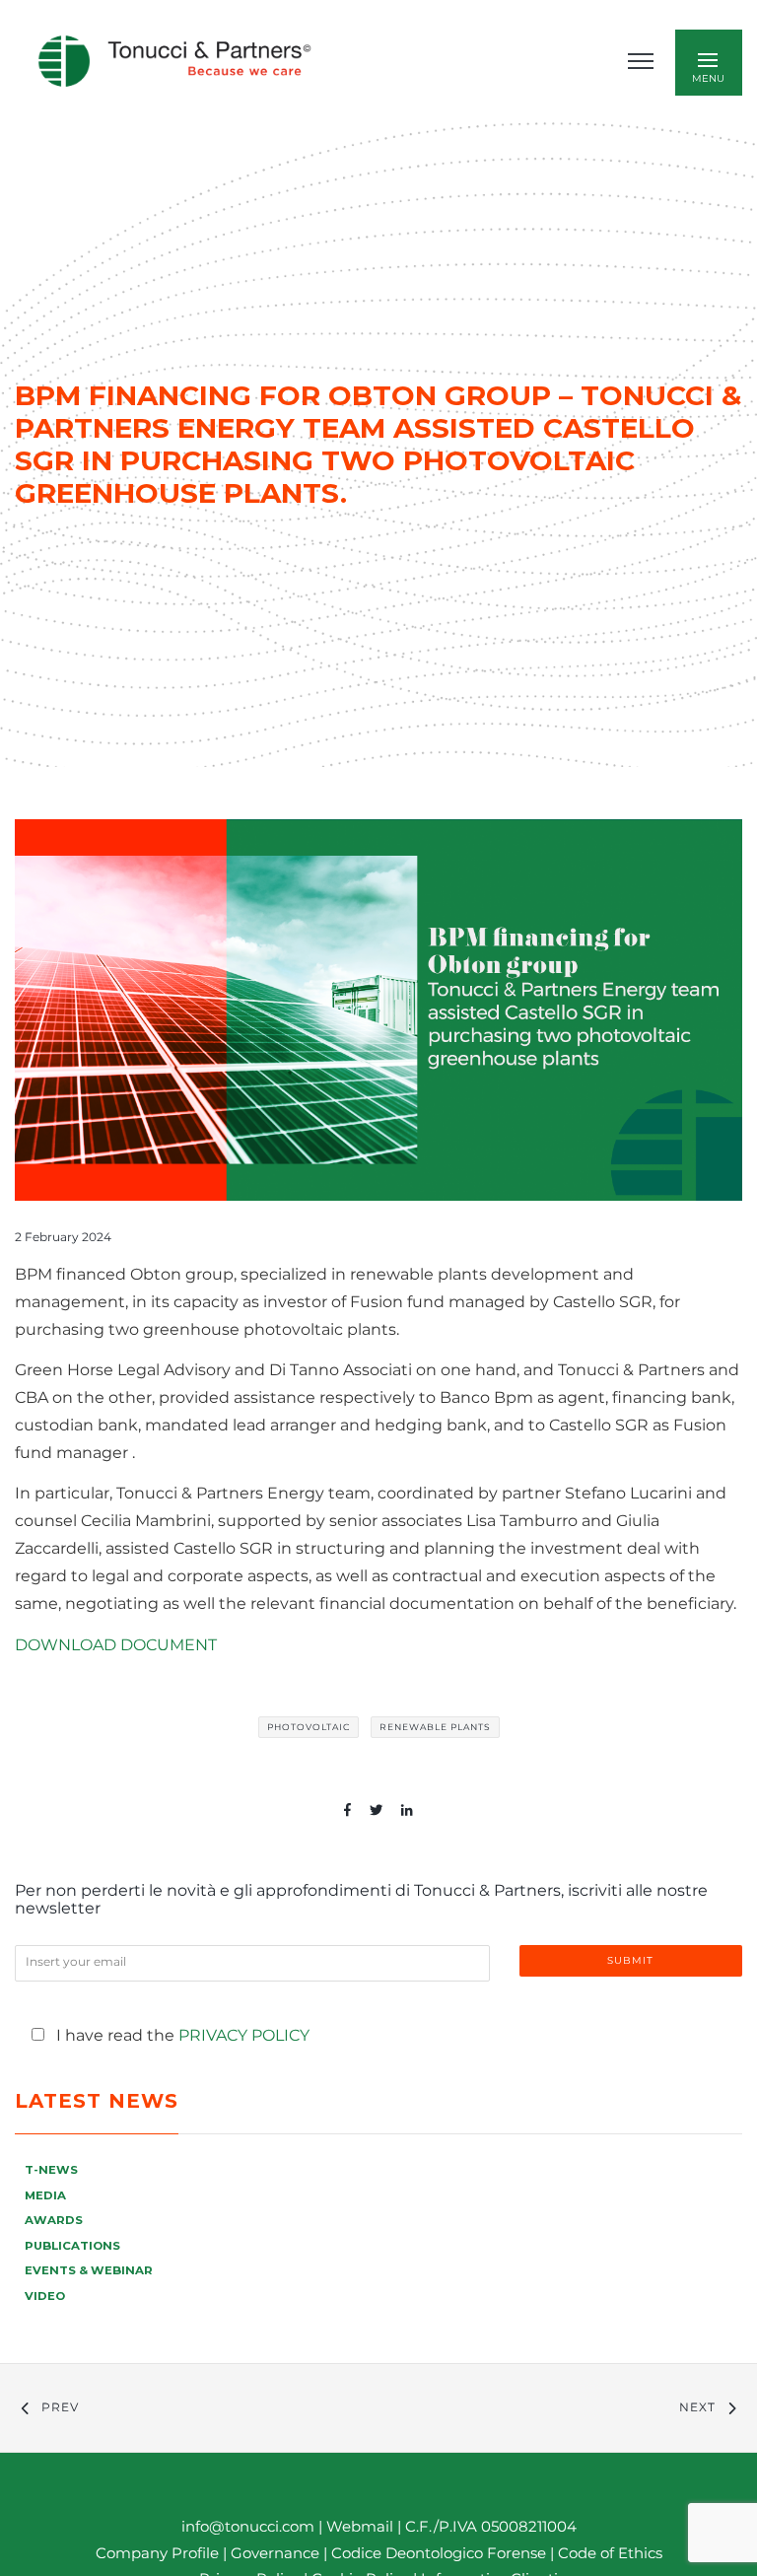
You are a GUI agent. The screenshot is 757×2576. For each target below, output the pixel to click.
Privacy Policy (244, 2035)
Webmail (360, 2526)
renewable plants (435, 1727)
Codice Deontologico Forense (441, 2553)
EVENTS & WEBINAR (89, 2270)
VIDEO (45, 2296)
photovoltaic (309, 1727)
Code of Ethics (610, 2553)
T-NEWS (51, 2170)
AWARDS (54, 2220)
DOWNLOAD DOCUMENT (116, 1645)
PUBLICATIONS (72, 2246)
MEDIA (45, 2195)
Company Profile (157, 2553)
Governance (277, 2553)
